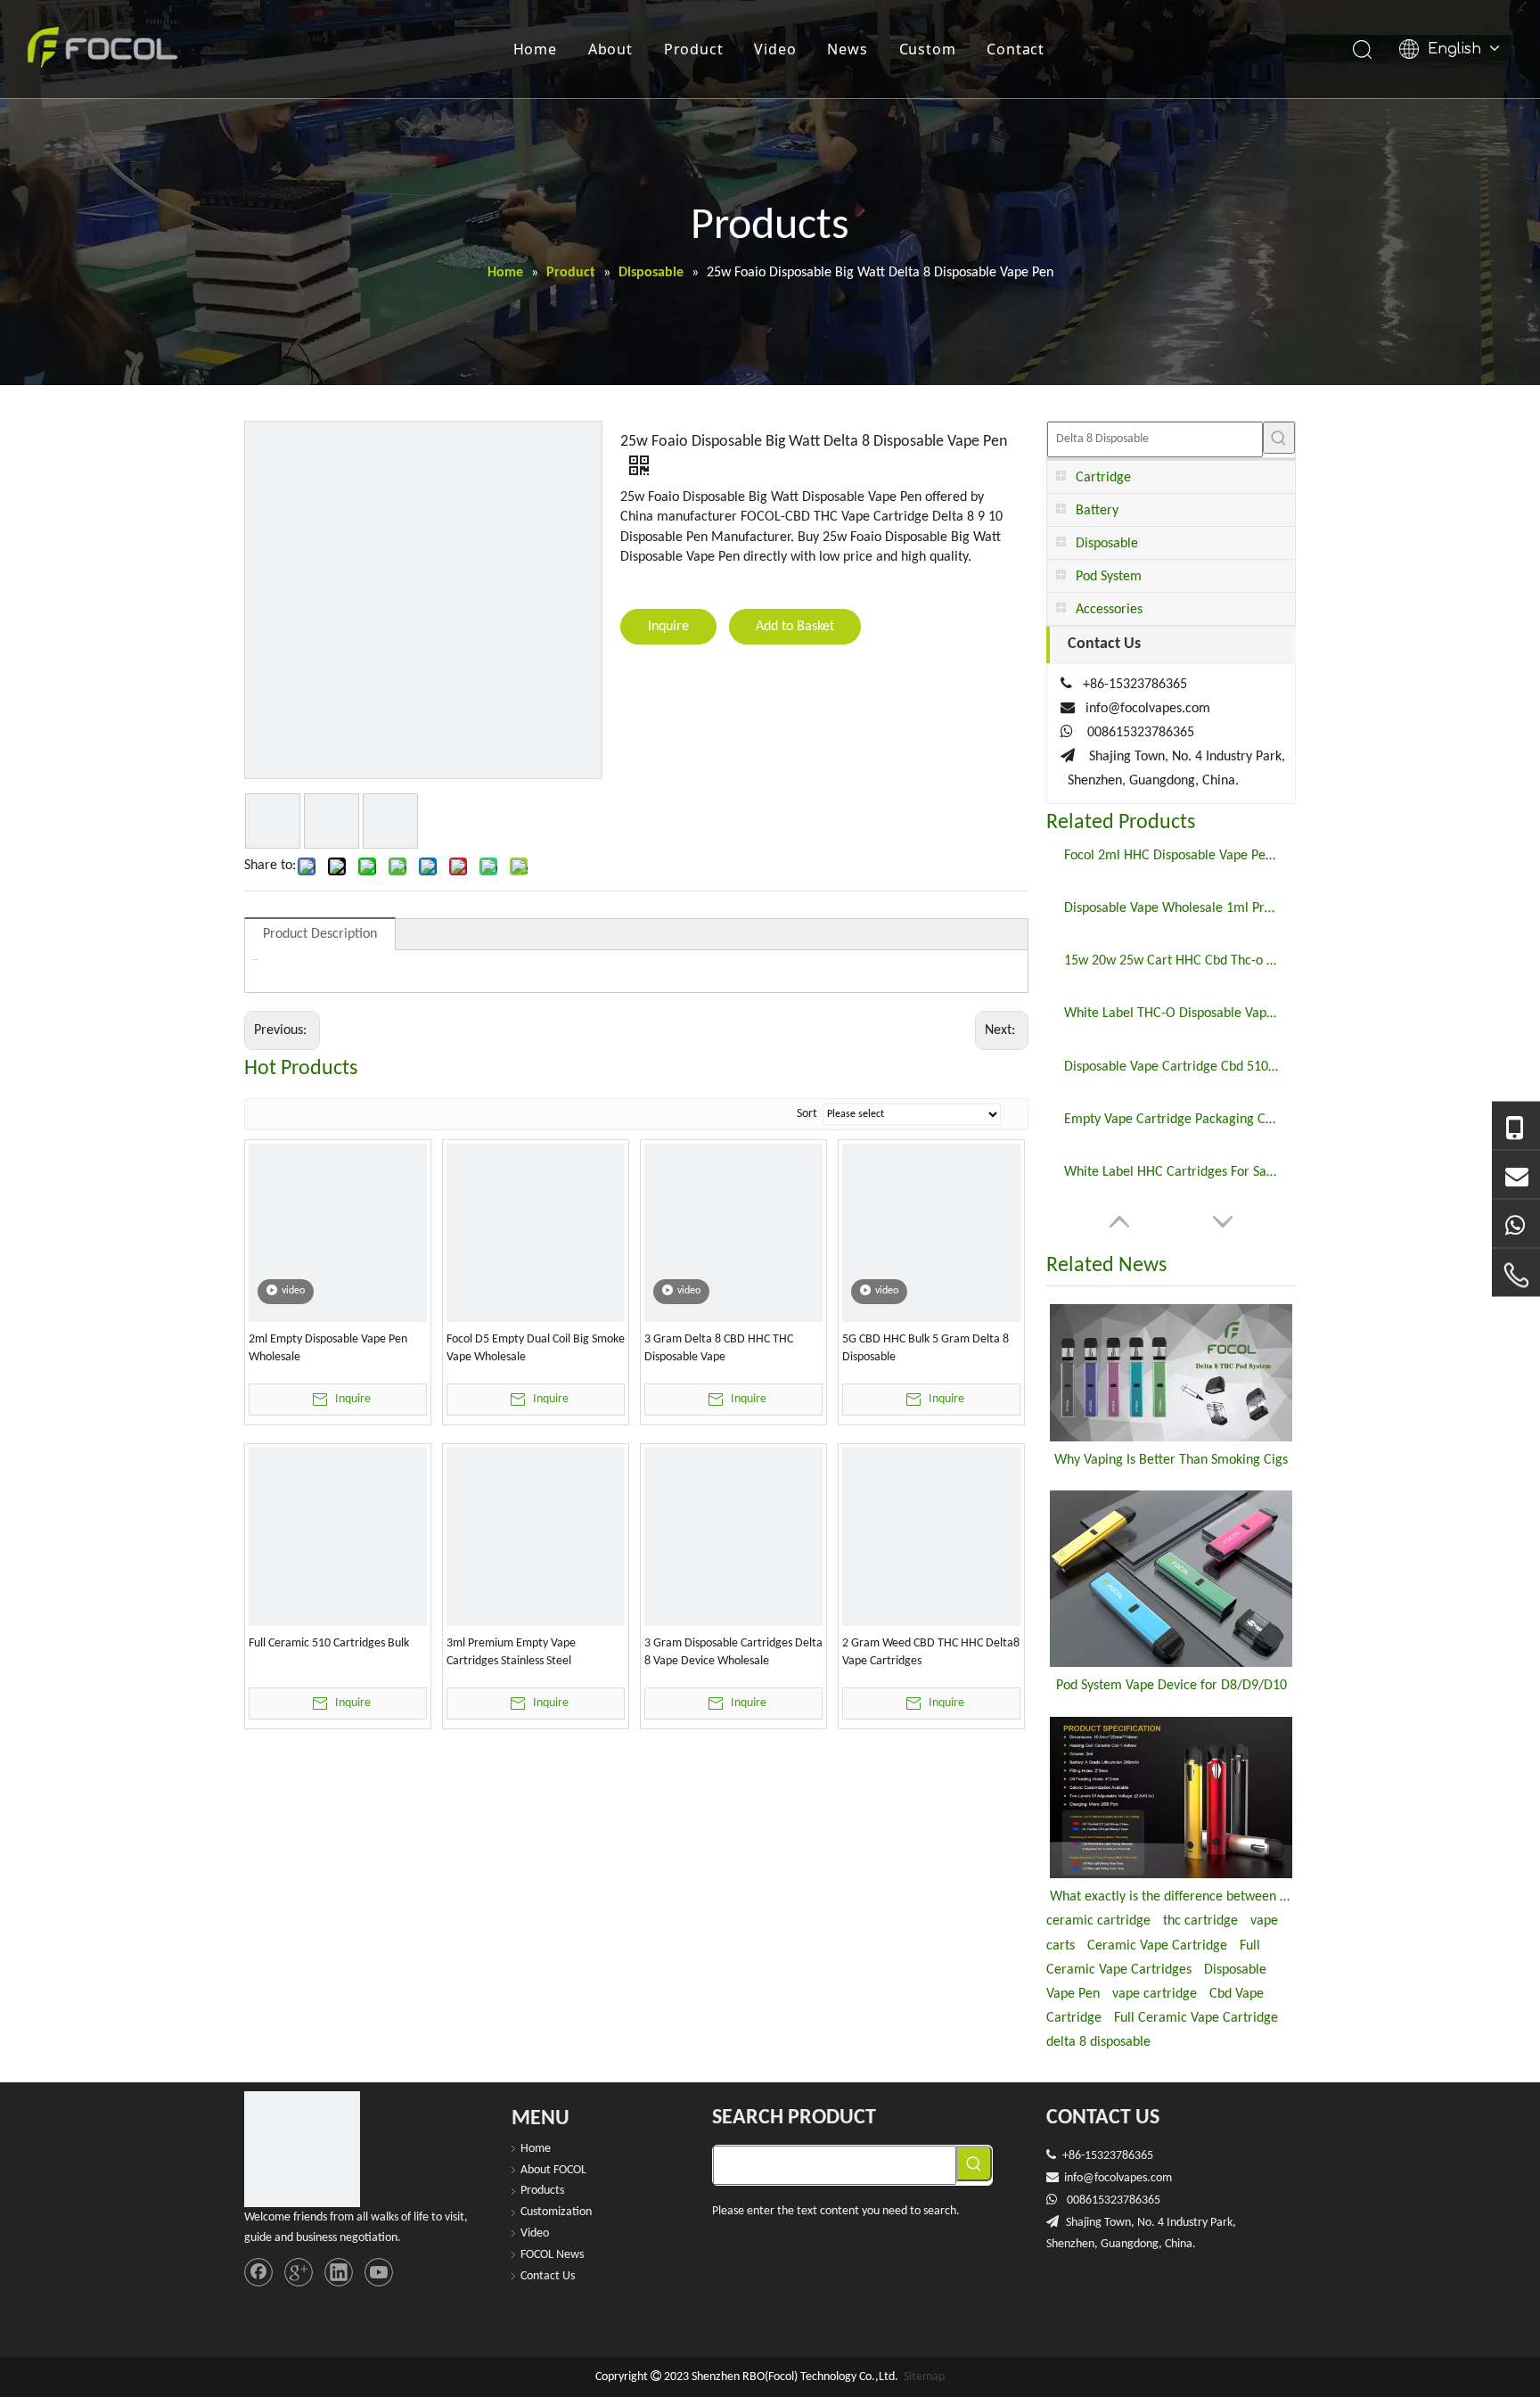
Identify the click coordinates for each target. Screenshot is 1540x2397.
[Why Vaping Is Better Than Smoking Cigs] (1171, 1372)
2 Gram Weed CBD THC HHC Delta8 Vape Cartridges (931, 1652)
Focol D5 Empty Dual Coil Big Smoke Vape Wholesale (536, 1348)
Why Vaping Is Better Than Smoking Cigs (1171, 1460)
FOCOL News (552, 2255)
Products (542, 2191)
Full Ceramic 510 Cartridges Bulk (329, 1643)
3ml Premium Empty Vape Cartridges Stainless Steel (511, 1652)
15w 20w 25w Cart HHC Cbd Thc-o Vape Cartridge (1171, 961)
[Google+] (299, 2272)
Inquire (668, 627)
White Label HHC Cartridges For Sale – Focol (1171, 1172)
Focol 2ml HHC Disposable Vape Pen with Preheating (1171, 856)
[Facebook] (258, 2272)
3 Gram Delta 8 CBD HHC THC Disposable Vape (719, 1348)
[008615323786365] (1516, 1126)
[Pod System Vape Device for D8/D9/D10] (1171, 1579)
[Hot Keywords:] (1279, 438)
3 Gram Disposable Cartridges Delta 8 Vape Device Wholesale (733, 1652)
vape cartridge (1155, 1994)
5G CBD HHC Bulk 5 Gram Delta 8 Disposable (926, 1348)
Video (775, 49)
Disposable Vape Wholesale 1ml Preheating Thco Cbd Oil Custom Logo (1171, 908)
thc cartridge (1200, 1921)
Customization (556, 2212)
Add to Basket (795, 627)
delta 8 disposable (1098, 2042)
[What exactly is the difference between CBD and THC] (1171, 1798)
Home (535, 49)
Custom (928, 49)
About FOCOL (553, 2170)
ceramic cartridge (1098, 1921)
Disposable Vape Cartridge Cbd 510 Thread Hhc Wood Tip (1171, 1067)
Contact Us (548, 2276)
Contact (1016, 49)
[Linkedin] (339, 2272)
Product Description (320, 934)
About (610, 49)
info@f (1081, 2178)
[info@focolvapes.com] (1516, 1174)
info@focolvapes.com (1148, 709)
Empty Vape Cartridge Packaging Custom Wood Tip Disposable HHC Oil (1171, 1120)
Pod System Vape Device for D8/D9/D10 (1171, 1686)
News (847, 49)
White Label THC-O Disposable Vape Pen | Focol (1171, 1014)
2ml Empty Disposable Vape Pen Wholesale (328, 1348)
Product (694, 49)
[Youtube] (379, 2272)
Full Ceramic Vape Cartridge (1196, 2018)
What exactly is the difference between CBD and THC (1171, 1897)
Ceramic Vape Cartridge (1157, 1946)
